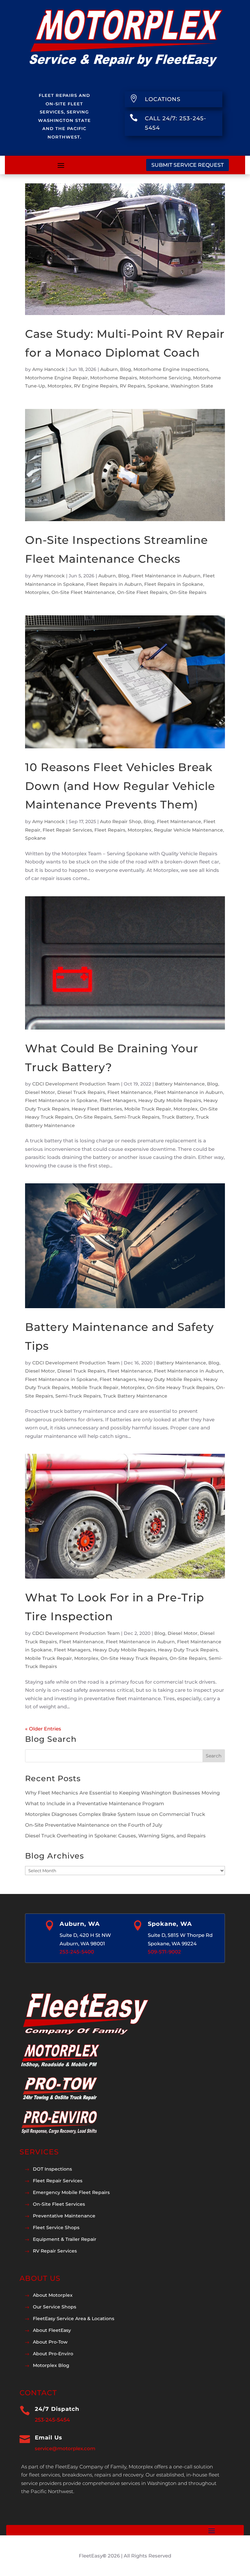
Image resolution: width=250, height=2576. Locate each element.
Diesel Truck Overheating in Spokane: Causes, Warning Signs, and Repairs (115, 1836)
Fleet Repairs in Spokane (174, 584)
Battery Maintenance (180, 1084)
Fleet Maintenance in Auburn (166, 576)
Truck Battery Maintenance (135, 1396)
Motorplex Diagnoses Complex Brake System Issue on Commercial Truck (115, 1814)
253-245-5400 (77, 1952)
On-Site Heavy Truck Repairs (181, 1387)
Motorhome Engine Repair (56, 378)
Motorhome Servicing (165, 378)
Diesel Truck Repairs (81, 1092)
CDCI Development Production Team (76, 1084)
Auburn (109, 369)
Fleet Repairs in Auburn (114, 584)
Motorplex (60, 386)
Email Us (49, 2438)
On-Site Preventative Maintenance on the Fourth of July (94, 1825)
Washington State (192, 386)
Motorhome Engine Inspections (171, 369)
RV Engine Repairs (96, 386)
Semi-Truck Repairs (137, 1117)
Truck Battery (178, 1117)
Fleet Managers (118, 1100)
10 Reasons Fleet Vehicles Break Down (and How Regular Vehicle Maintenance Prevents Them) (120, 786)
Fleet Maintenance (179, 821)
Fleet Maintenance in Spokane (61, 1100)
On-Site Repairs (188, 592)
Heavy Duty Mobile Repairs (170, 1100)
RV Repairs (132, 386)
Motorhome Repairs (114, 378)
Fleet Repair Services (67, 830)
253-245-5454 (52, 2420)
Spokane (158, 386)
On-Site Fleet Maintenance (83, 592)
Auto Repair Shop (121, 821)
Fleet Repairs (110, 830)
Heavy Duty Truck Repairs (188, 1650)
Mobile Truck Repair (148, 1109)
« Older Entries (43, 1729)
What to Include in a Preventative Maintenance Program (95, 1803)
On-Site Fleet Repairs (142, 592)
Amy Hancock (49, 369)
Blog (126, 369)
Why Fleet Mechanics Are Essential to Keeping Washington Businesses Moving (122, 1793)
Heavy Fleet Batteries (97, 1109)
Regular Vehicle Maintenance (188, 830)
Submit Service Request (187, 165)
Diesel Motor (40, 1092)
